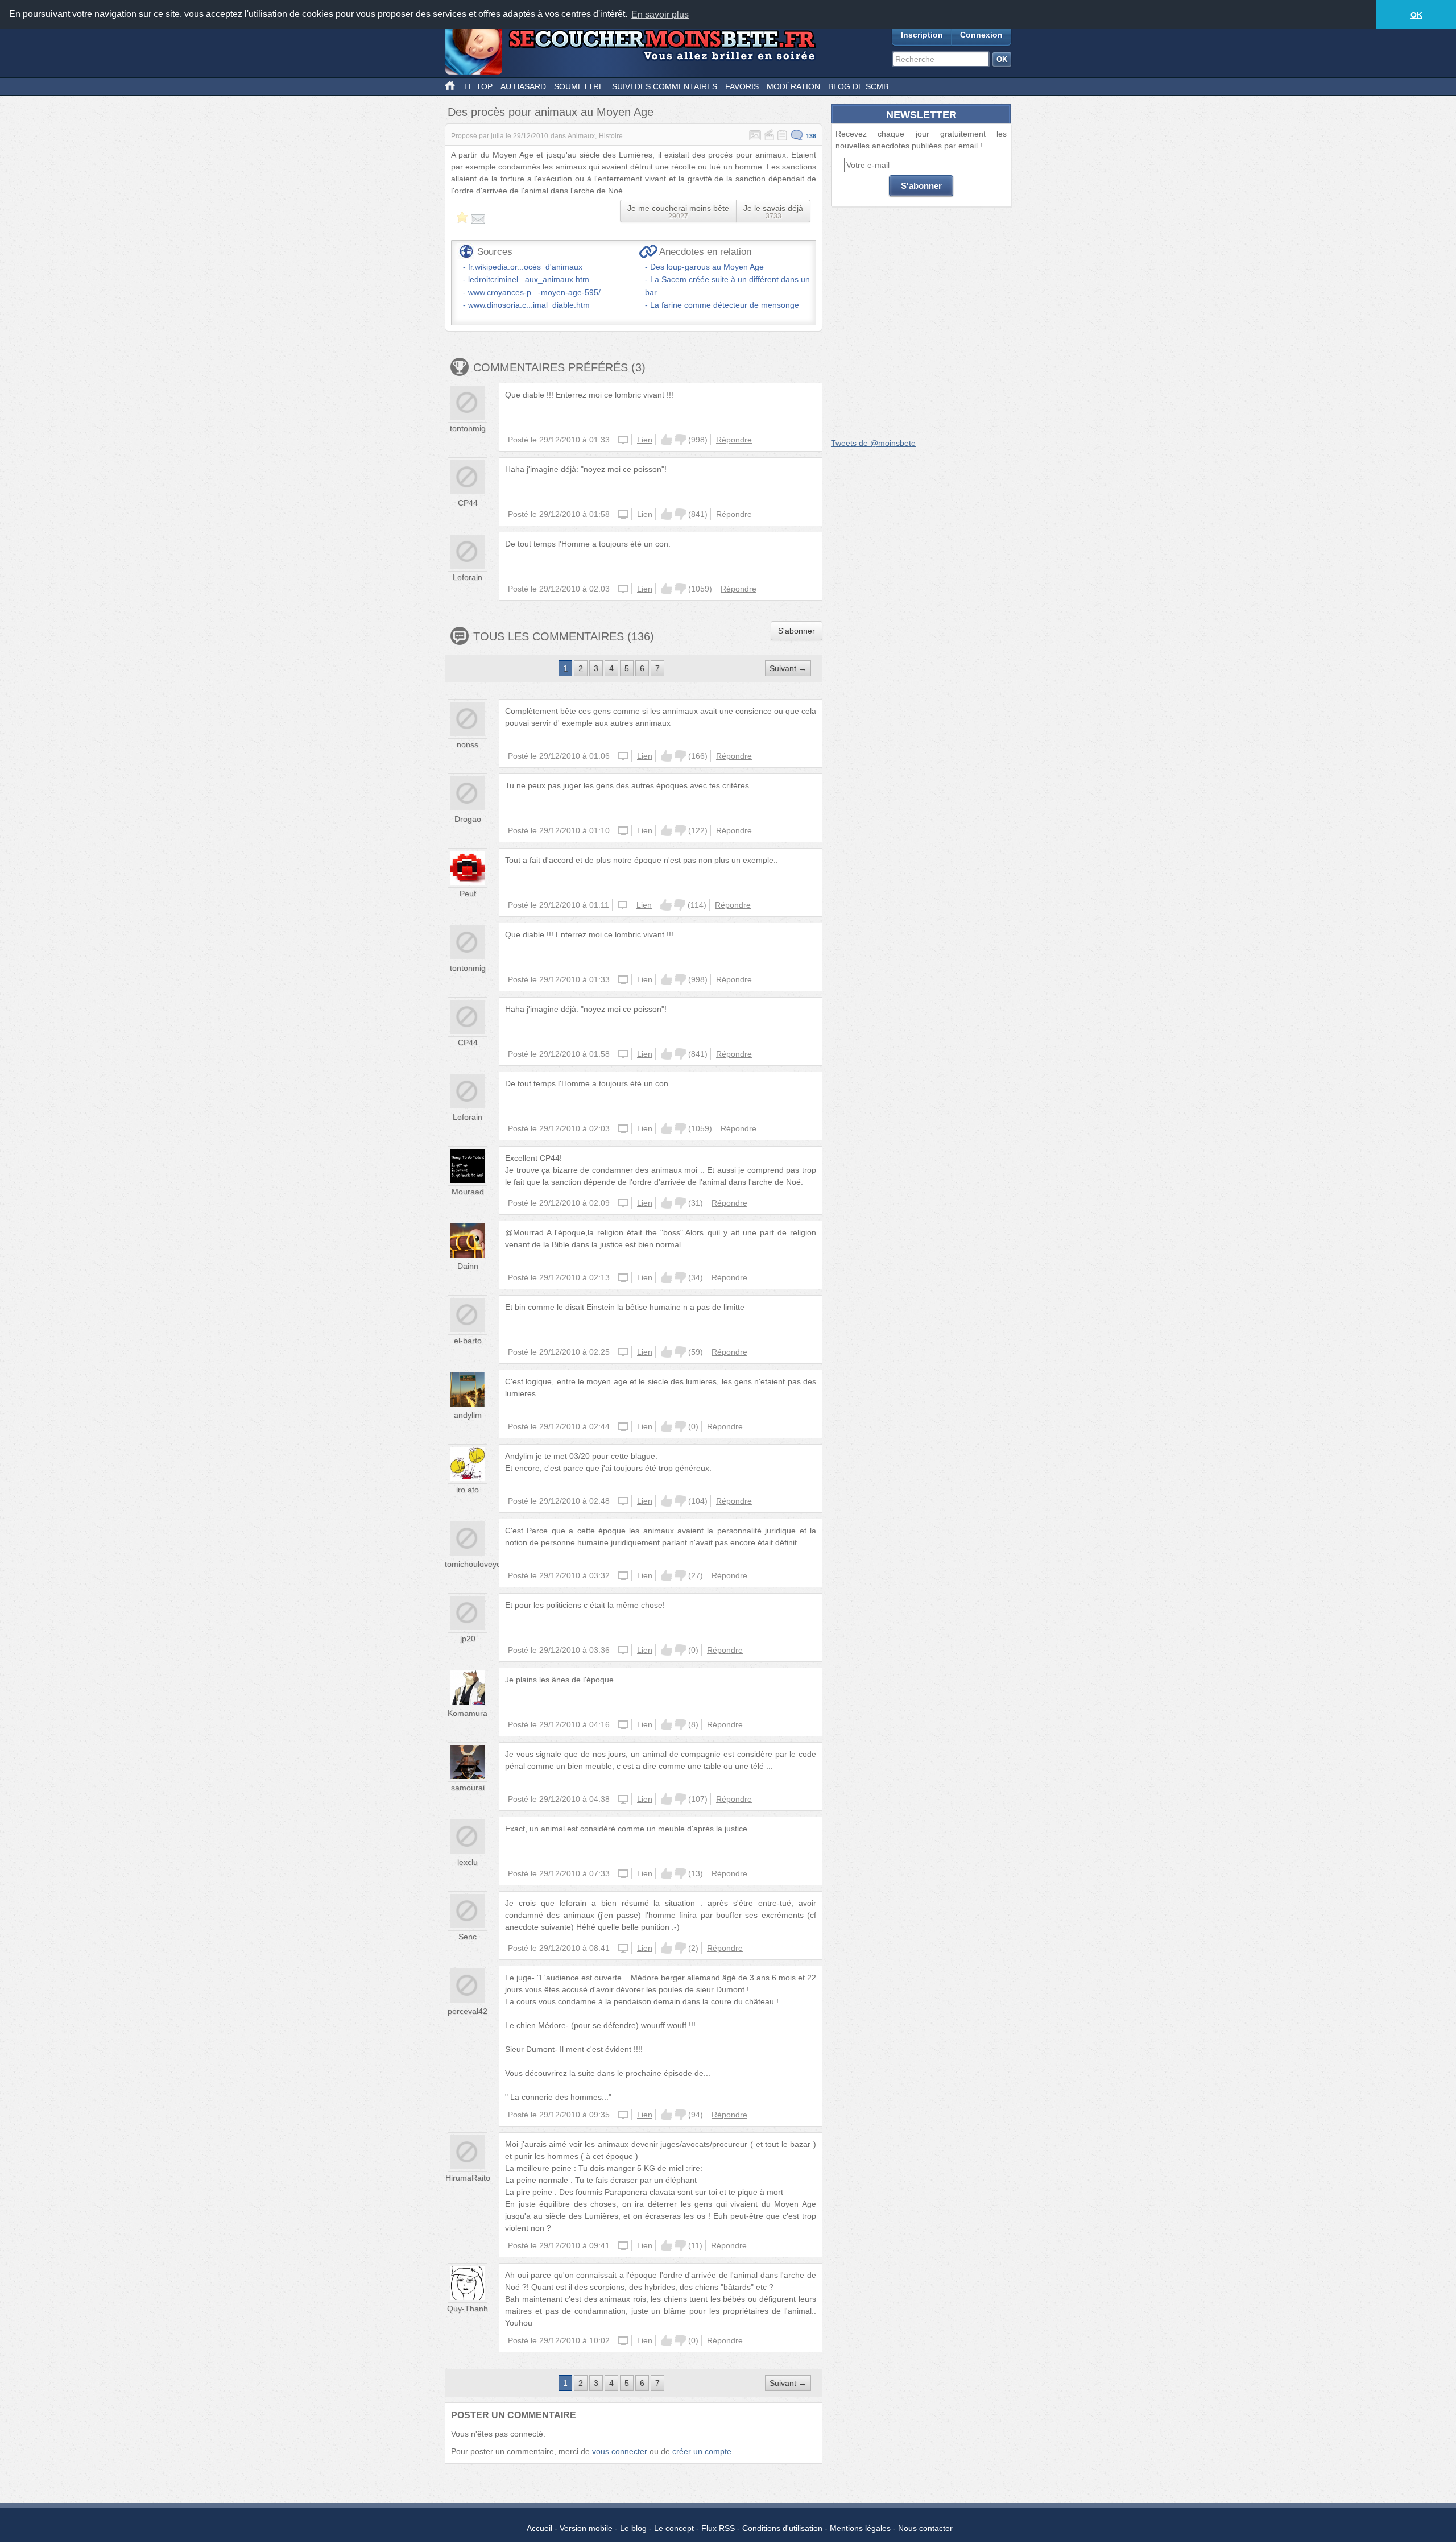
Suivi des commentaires (665, 86)
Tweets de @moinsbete (873, 443)
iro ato (468, 1490)
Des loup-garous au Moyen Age (707, 267)
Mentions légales (860, 2528)
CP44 (468, 503)
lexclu (468, 1862)
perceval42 (468, 2011)
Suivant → (788, 668)
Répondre (734, 440)
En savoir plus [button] (660, 15)
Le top (478, 86)
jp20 (468, 1639)
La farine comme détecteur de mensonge (725, 305)
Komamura (468, 1713)
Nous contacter (925, 2528)
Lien (645, 440)
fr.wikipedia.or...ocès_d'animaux (525, 267)
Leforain (468, 577)
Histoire (611, 136)
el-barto (468, 1341)
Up (667, 440)
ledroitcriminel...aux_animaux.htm (529, 279)
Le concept (674, 2528)
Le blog (633, 2528)
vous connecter (620, 2451)
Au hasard (523, 86)
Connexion (981, 35)
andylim (468, 1415)
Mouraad (468, 1192)
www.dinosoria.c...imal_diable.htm (529, 305)
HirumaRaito (468, 2178)
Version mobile (586, 2528)
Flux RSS (718, 2528)
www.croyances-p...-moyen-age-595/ (534, 292)
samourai (468, 1788)
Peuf (468, 894)
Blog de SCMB (858, 86)
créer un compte (702, 2451)
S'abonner (797, 631)
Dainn (468, 1266)
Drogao (468, 819)
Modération (793, 86)
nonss (468, 744)
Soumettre (579, 86)
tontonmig (468, 428)
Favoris (742, 86)
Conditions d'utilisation (782, 2528)
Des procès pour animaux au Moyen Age (551, 112)
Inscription (922, 35)
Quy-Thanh (468, 2309)
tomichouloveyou (475, 1564)
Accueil (539, 2528)
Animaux (581, 136)
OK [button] (1416, 15)
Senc (468, 1937)
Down (680, 440)
